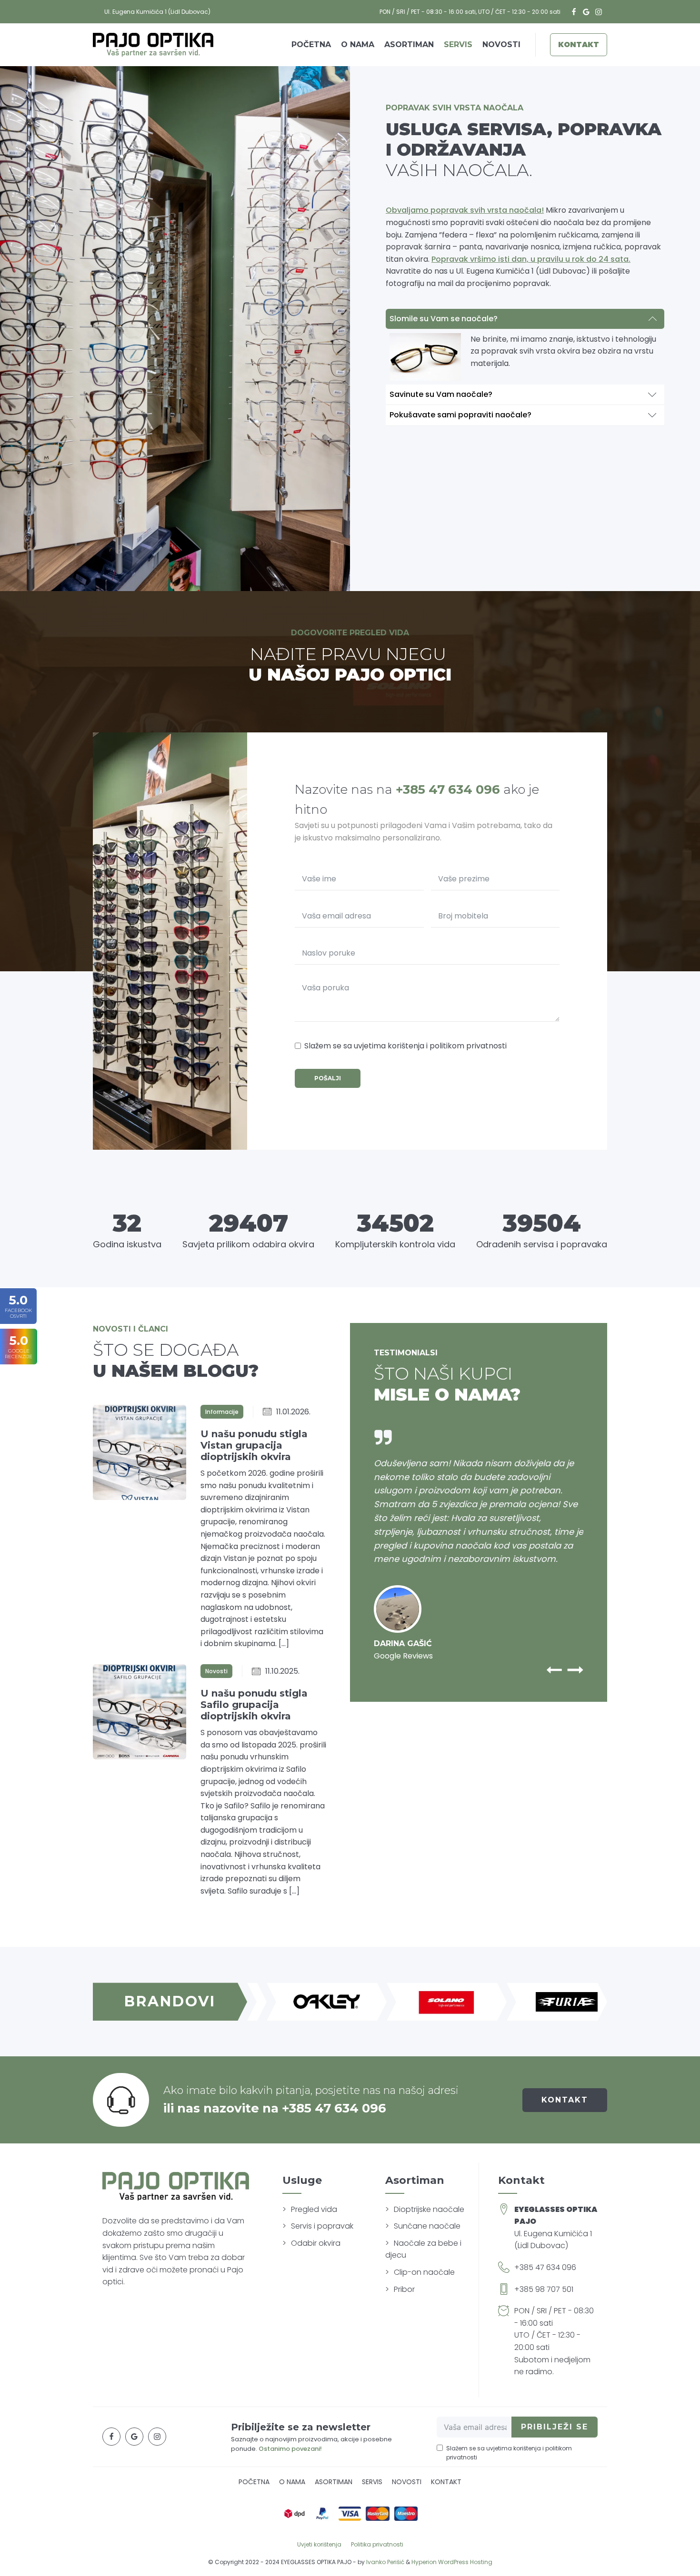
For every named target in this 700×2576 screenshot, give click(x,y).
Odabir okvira (316, 2243)
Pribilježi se (555, 2427)
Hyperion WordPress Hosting (452, 2562)
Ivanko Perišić (385, 2562)
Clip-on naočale (424, 2272)
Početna (311, 44)
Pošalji (328, 1078)
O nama (358, 44)
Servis (458, 44)
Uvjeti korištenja (319, 2544)
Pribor (404, 2289)
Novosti (501, 44)
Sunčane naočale (427, 2226)
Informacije (222, 1412)
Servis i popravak (322, 2226)
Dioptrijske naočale (429, 2209)
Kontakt (579, 44)
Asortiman (409, 44)
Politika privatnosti (377, 2544)
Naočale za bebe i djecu (423, 2249)
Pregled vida (314, 2209)
